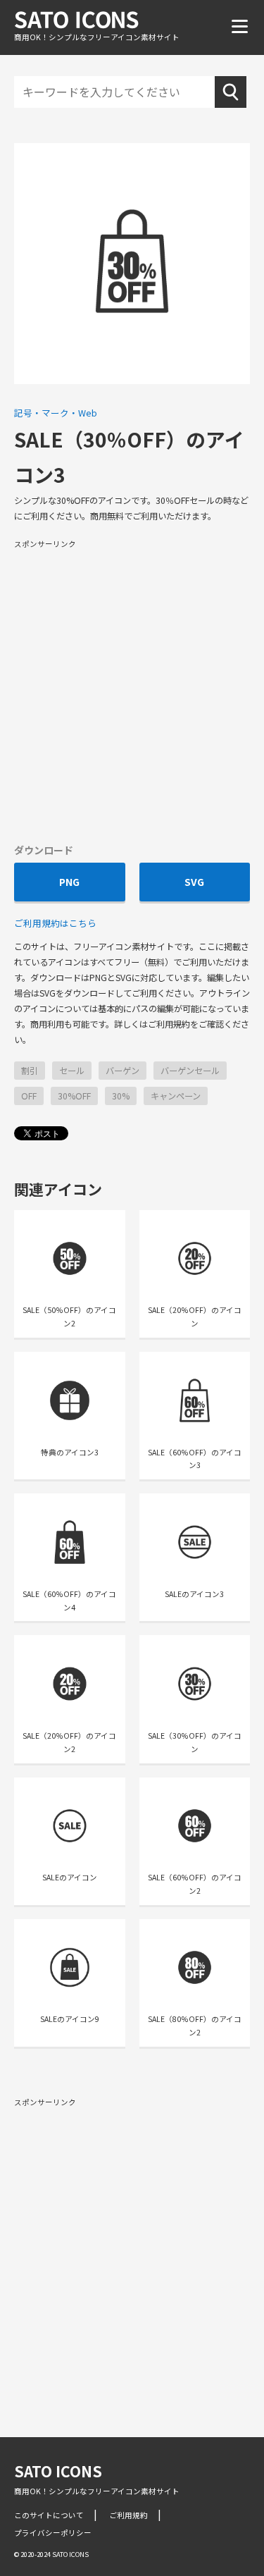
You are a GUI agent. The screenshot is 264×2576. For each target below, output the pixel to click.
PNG (69, 882)
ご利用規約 (128, 2515)
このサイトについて (49, 2515)
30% (121, 1096)
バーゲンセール (190, 1071)
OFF (29, 1096)
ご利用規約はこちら (55, 923)
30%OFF (74, 1096)
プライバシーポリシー (53, 2533)
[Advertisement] (132, 690)
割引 (30, 1071)
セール (72, 1071)
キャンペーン (176, 1096)
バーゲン (122, 1071)
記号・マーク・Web (56, 413)
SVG (194, 882)
